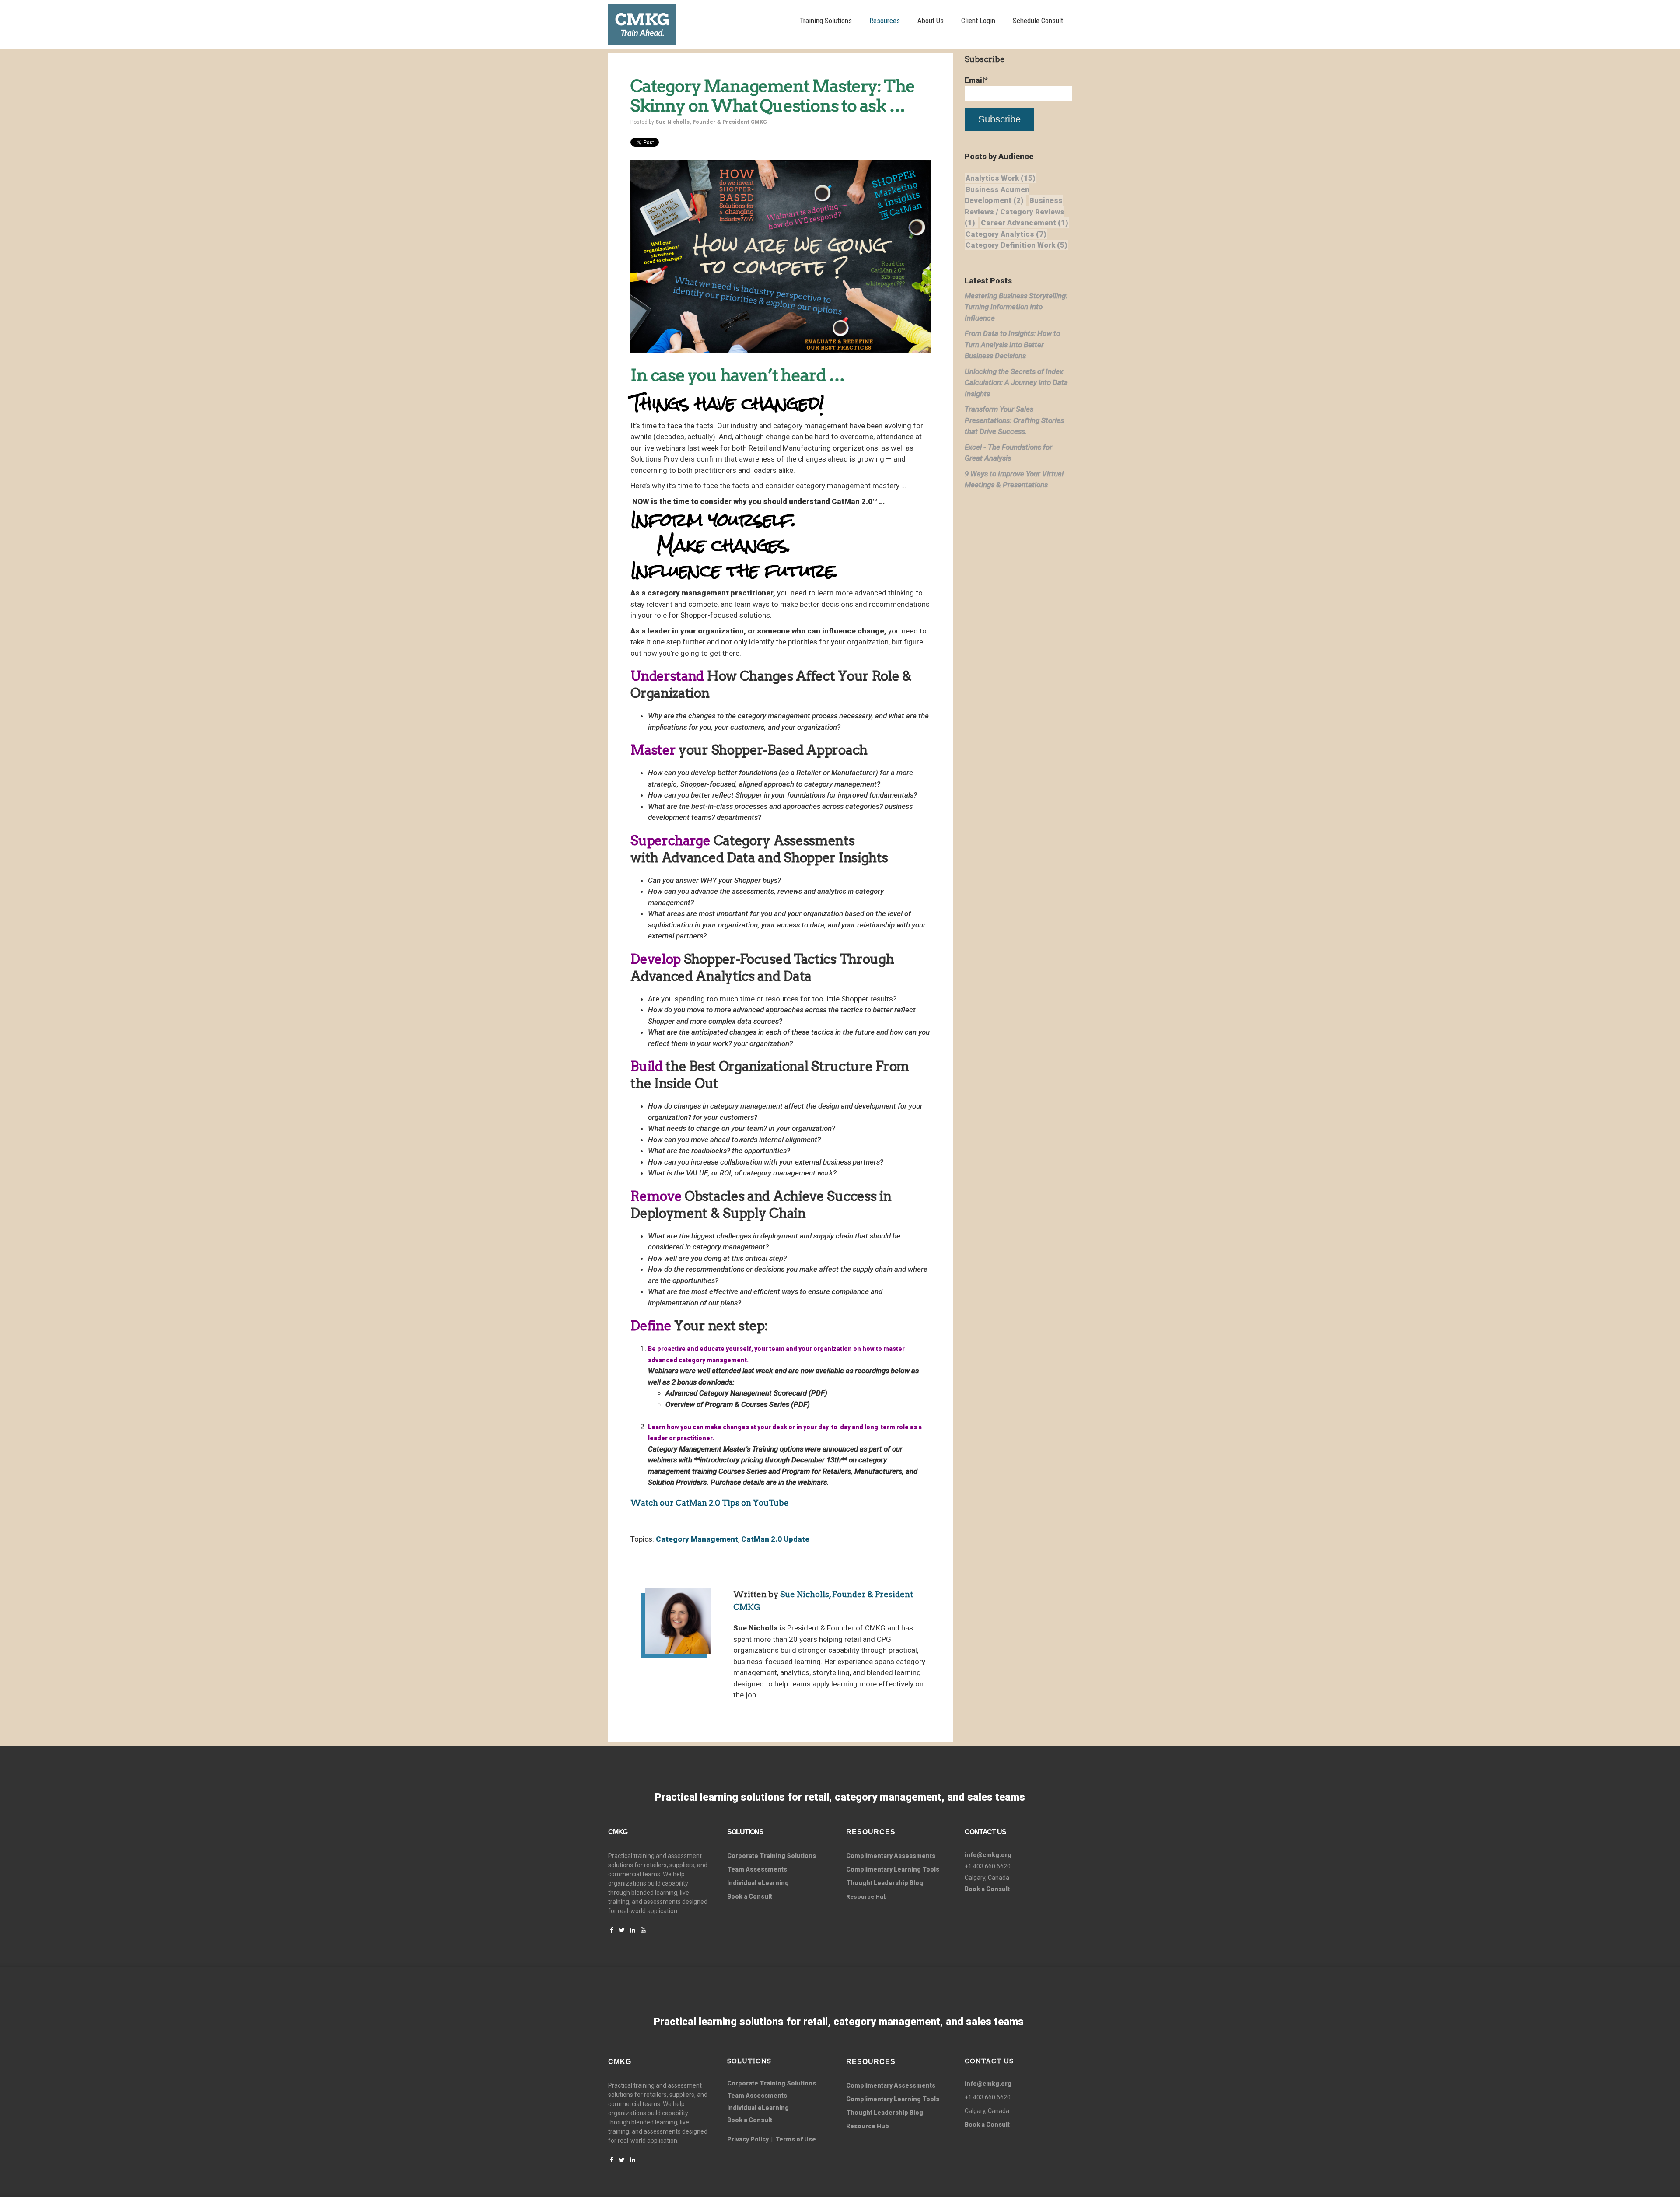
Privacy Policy (748, 2139)
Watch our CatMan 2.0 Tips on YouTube (710, 1503)
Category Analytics (1006, 234)
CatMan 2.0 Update (775, 1539)
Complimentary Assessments (891, 1856)
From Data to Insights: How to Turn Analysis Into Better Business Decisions (1012, 345)
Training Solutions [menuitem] (826, 21)
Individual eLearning (758, 1883)
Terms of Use (796, 2139)
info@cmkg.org (988, 1855)
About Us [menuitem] (931, 21)
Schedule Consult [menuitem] (1038, 21)
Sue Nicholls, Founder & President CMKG (711, 122)
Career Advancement (1025, 223)
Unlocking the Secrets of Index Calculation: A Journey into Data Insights (1016, 383)
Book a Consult (750, 1896)
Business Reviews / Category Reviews (1015, 212)
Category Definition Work (1017, 245)
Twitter (763, 1711)
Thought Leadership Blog (885, 1883)
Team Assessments (757, 1869)
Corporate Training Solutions (772, 2083)
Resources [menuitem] (885, 21)
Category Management (697, 1539)
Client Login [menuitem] (978, 21)
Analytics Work (1001, 178)
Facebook (738, 1711)
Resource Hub (868, 2126)
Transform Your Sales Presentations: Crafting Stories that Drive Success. (1014, 420)
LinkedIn (751, 1711)
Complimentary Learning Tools (893, 1869)
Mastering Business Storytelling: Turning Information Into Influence (1016, 307)
